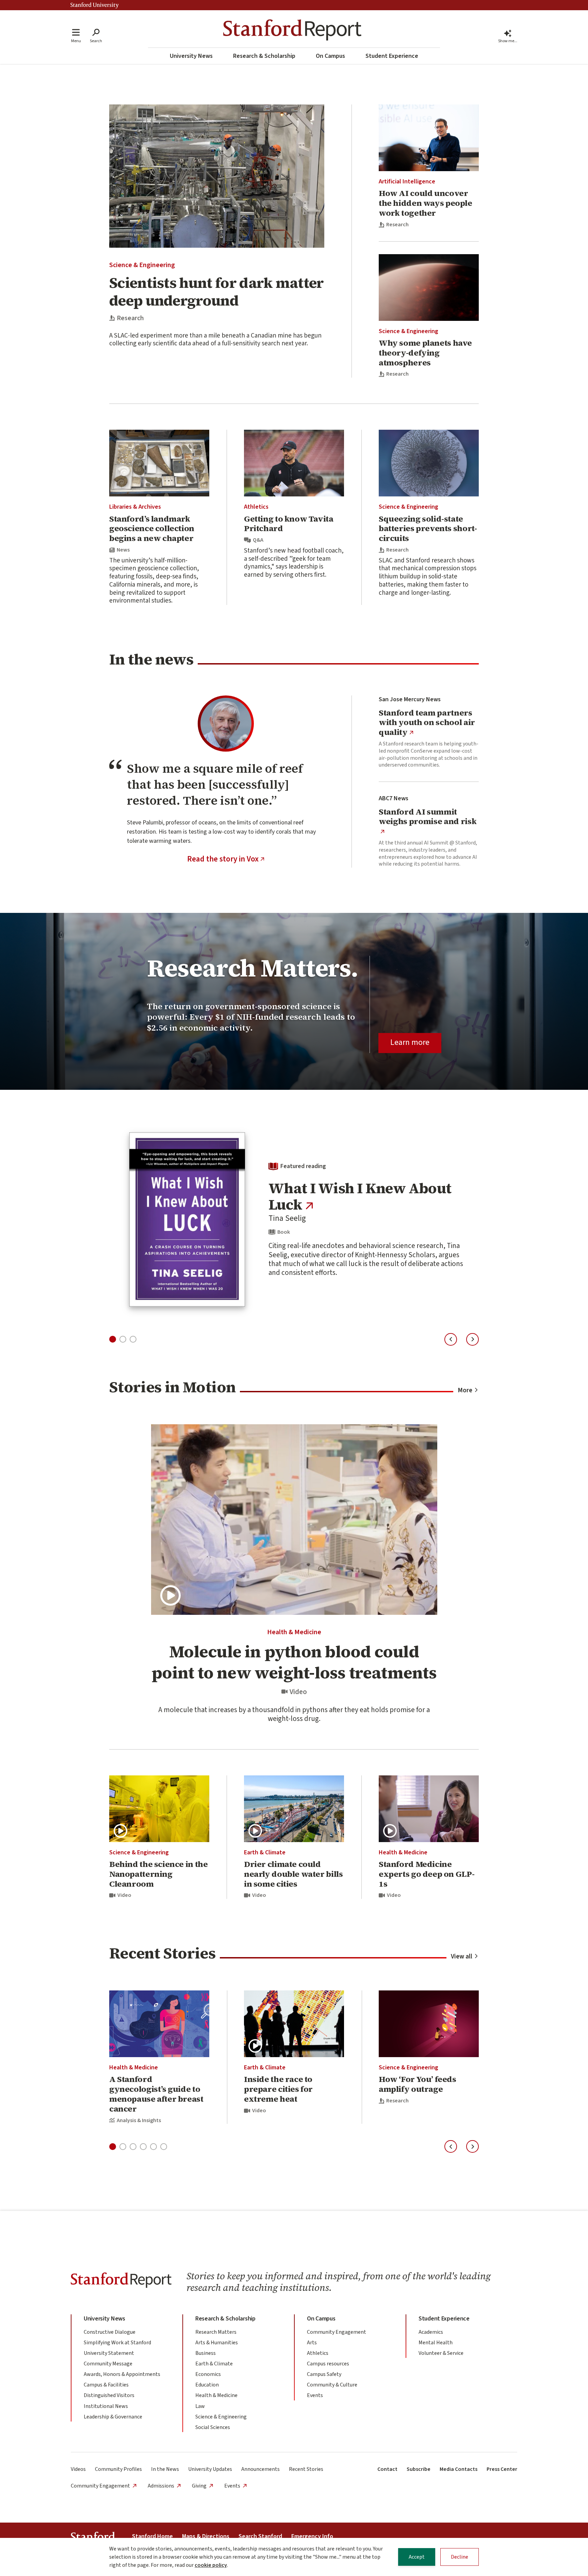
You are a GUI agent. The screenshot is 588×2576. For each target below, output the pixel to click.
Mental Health (436, 2343)
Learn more (410, 1042)
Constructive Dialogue (110, 2332)
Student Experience (392, 56)
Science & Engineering (142, 265)
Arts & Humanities (217, 2343)
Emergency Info (312, 2536)
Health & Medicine (294, 1632)
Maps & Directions (206, 2536)
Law (200, 2406)
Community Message (108, 2364)
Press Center (502, 2469)
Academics (431, 2332)
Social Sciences (213, 2427)
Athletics (256, 507)
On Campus (330, 56)
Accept (417, 2557)
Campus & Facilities (106, 2385)
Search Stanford (260, 2536)
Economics (208, 2374)
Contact (387, 2469)
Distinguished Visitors (109, 2395)
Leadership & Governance (113, 2417)
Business (206, 2353)
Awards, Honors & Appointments (122, 2374)
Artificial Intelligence (407, 182)
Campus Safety (324, 2374)
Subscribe (419, 2469)
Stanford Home (152, 2536)
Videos (78, 2469)
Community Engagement (337, 2332)
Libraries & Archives (135, 507)
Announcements (260, 2469)
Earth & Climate (265, 1852)
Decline (460, 2557)
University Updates (210, 2469)
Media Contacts (459, 2469)
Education (207, 2385)
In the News (165, 2469)
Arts (312, 2343)
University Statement (109, 2353)
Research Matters (216, 2332)
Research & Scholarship (264, 56)
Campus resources (328, 2364)
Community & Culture (332, 2385)
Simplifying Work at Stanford (117, 2343)
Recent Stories (306, 2469)
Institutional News (106, 2406)
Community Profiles (118, 2469)
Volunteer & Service (441, 2353)
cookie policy (211, 2565)
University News (191, 56)
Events (315, 2395)
